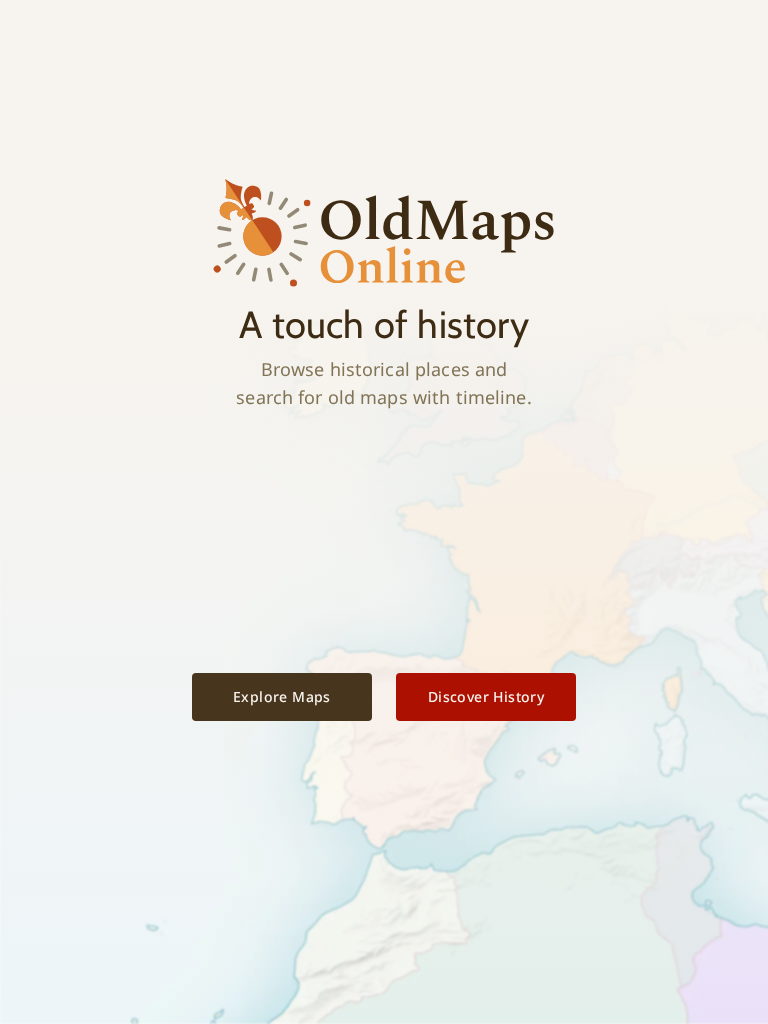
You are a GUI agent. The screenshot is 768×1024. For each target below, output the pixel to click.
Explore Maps (282, 696)
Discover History (486, 696)
